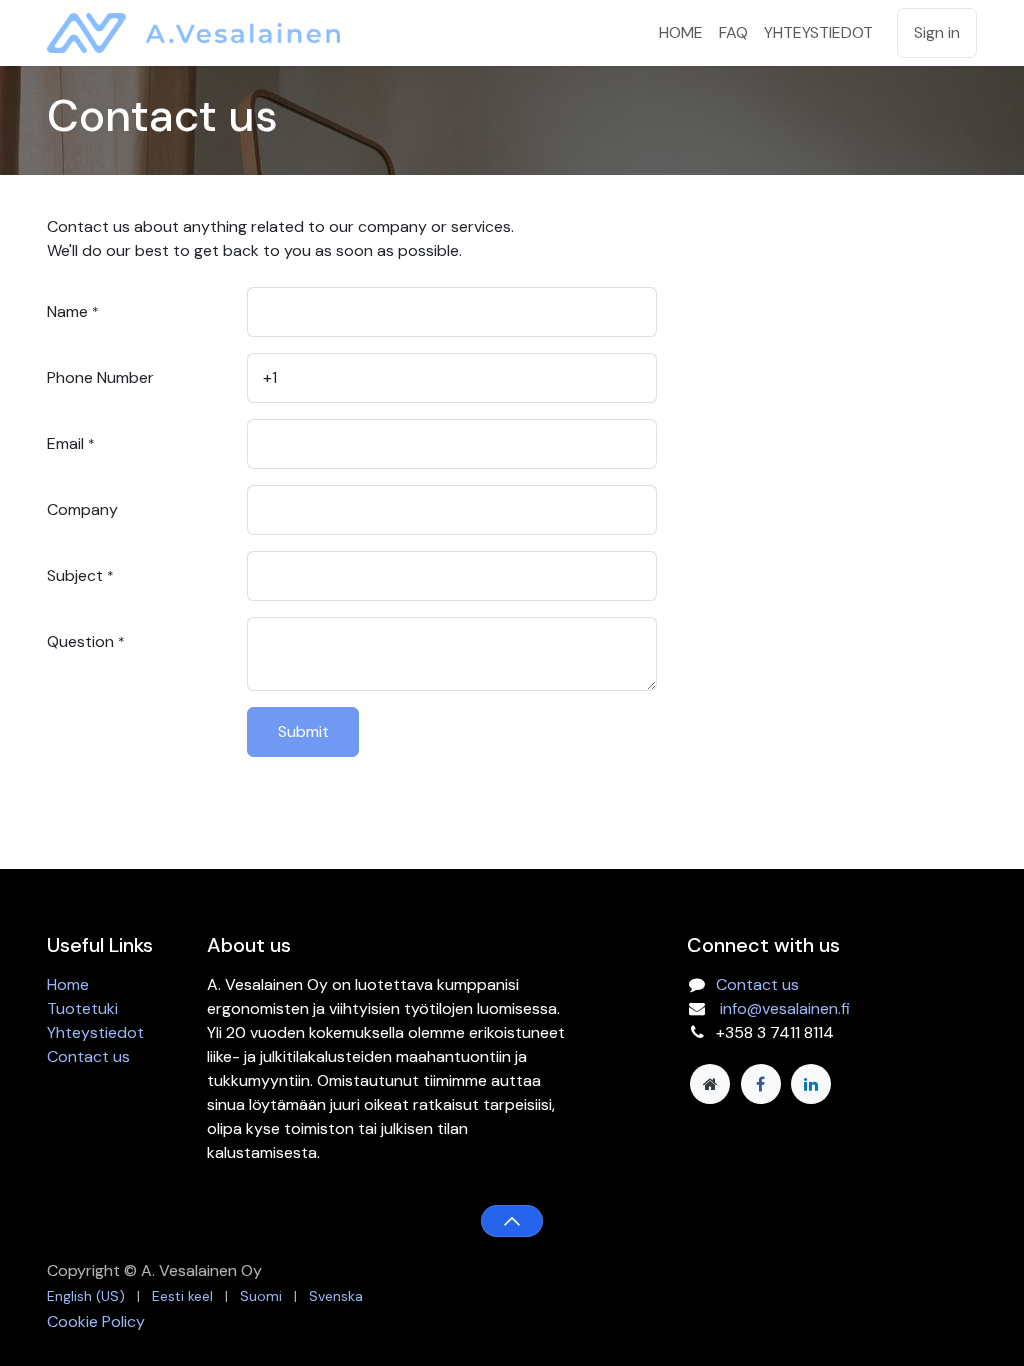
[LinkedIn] (811, 1084)
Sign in (937, 32)
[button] (511, 1221)
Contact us (88, 1056)
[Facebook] (761, 1084)
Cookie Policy (96, 1321)
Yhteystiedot (95, 1032)
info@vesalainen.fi (785, 1008)
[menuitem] (681, 33)
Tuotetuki (82, 1008)
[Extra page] (710, 1084)
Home (68, 984)
